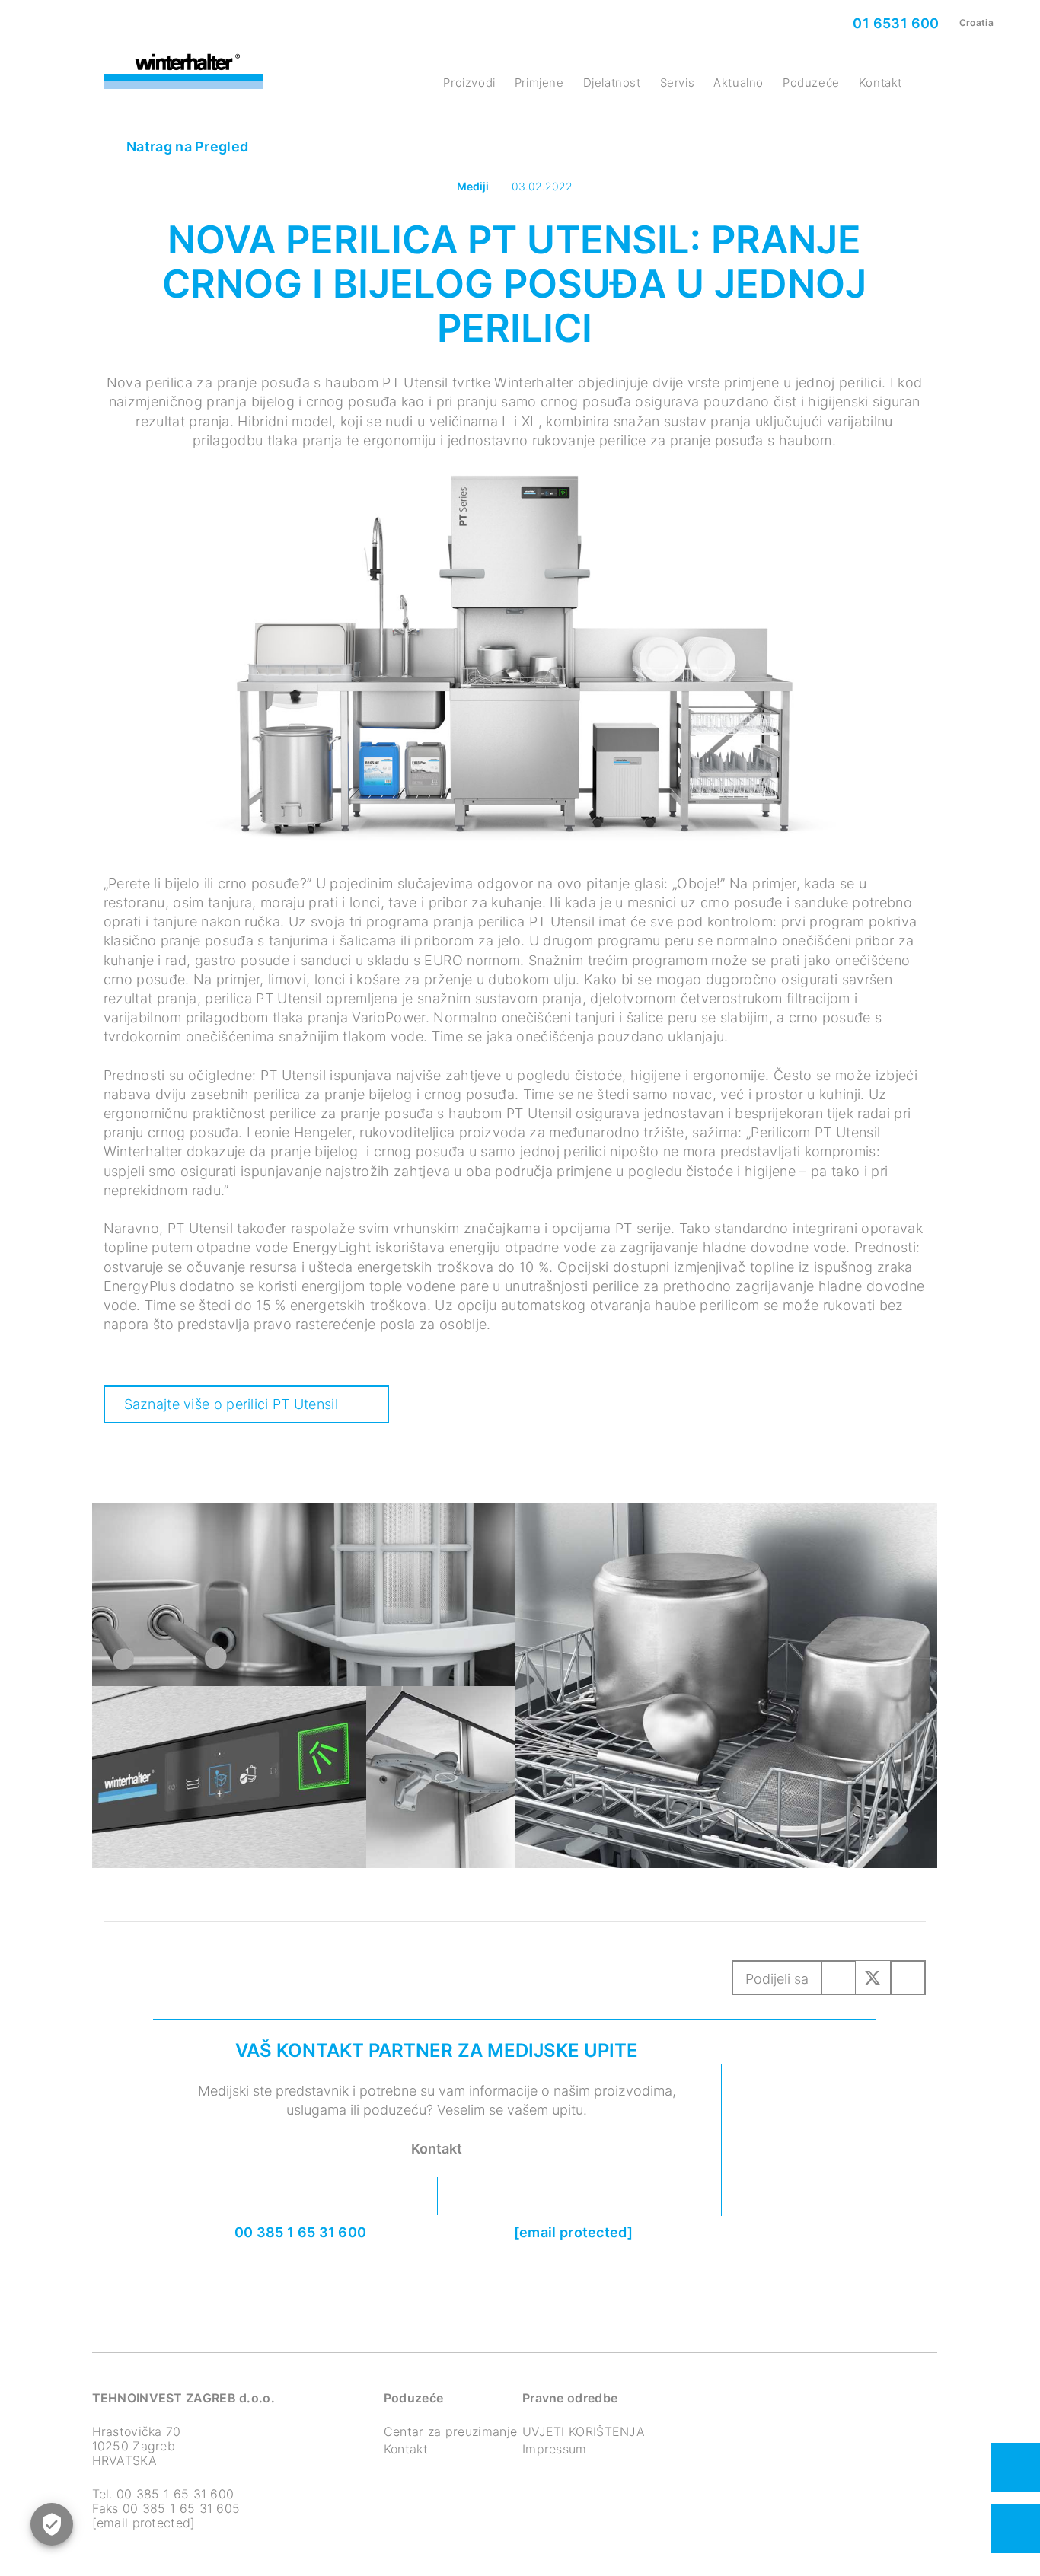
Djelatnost (612, 83)
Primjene (539, 83)
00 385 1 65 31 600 (300, 2232)
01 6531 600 (895, 23)
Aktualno (739, 83)
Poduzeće (811, 83)
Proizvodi (469, 83)
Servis (678, 83)
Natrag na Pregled (186, 147)
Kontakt (880, 83)
